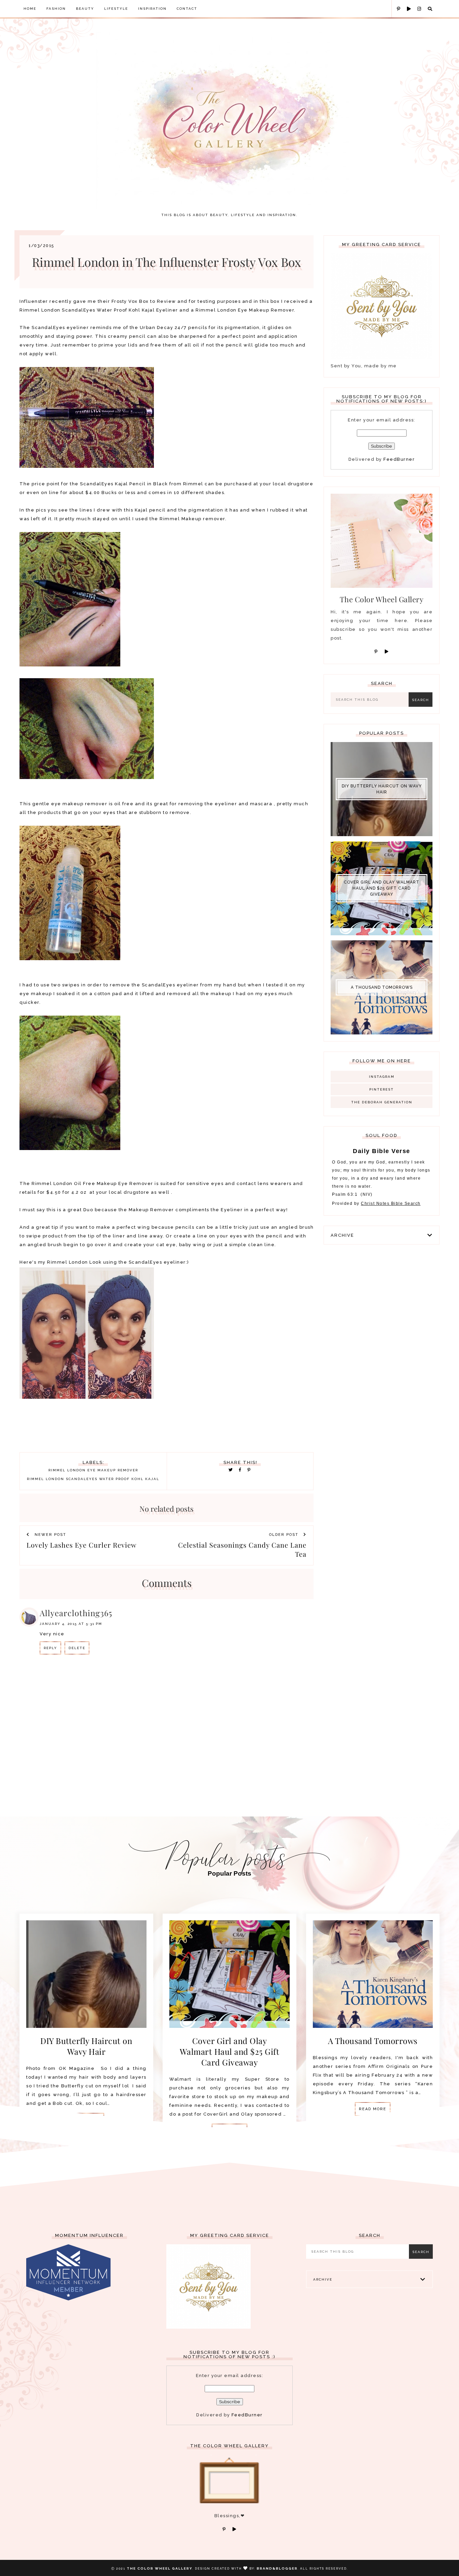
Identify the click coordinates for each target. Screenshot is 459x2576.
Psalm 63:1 (345, 1194)
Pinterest (382, 1089)
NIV (367, 1194)
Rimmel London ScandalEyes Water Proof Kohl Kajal (93, 1479)
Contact (187, 9)
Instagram (382, 1077)
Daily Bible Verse (382, 1151)
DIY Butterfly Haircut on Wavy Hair (382, 789)
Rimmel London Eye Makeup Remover (93, 1470)
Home (30, 9)
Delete (77, 1648)
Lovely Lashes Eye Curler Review (81, 1545)
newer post (50, 1535)
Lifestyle (116, 9)
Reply (50, 1648)
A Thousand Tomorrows (382, 987)
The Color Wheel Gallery (160, 2568)
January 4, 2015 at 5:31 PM (71, 1624)
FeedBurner (399, 459)
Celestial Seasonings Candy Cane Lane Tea (242, 1549)
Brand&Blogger (277, 2568)
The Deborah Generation (382, 1102)
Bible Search (406, 1203)
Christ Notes (376, 1203)
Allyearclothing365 (76, 1613)
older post (285, 1535)
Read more (373, 2109)
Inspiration (152, 9)
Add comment (293, 1680)
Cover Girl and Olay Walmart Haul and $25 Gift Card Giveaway (382, 888)
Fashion (56, 9)
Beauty (85, 9)
